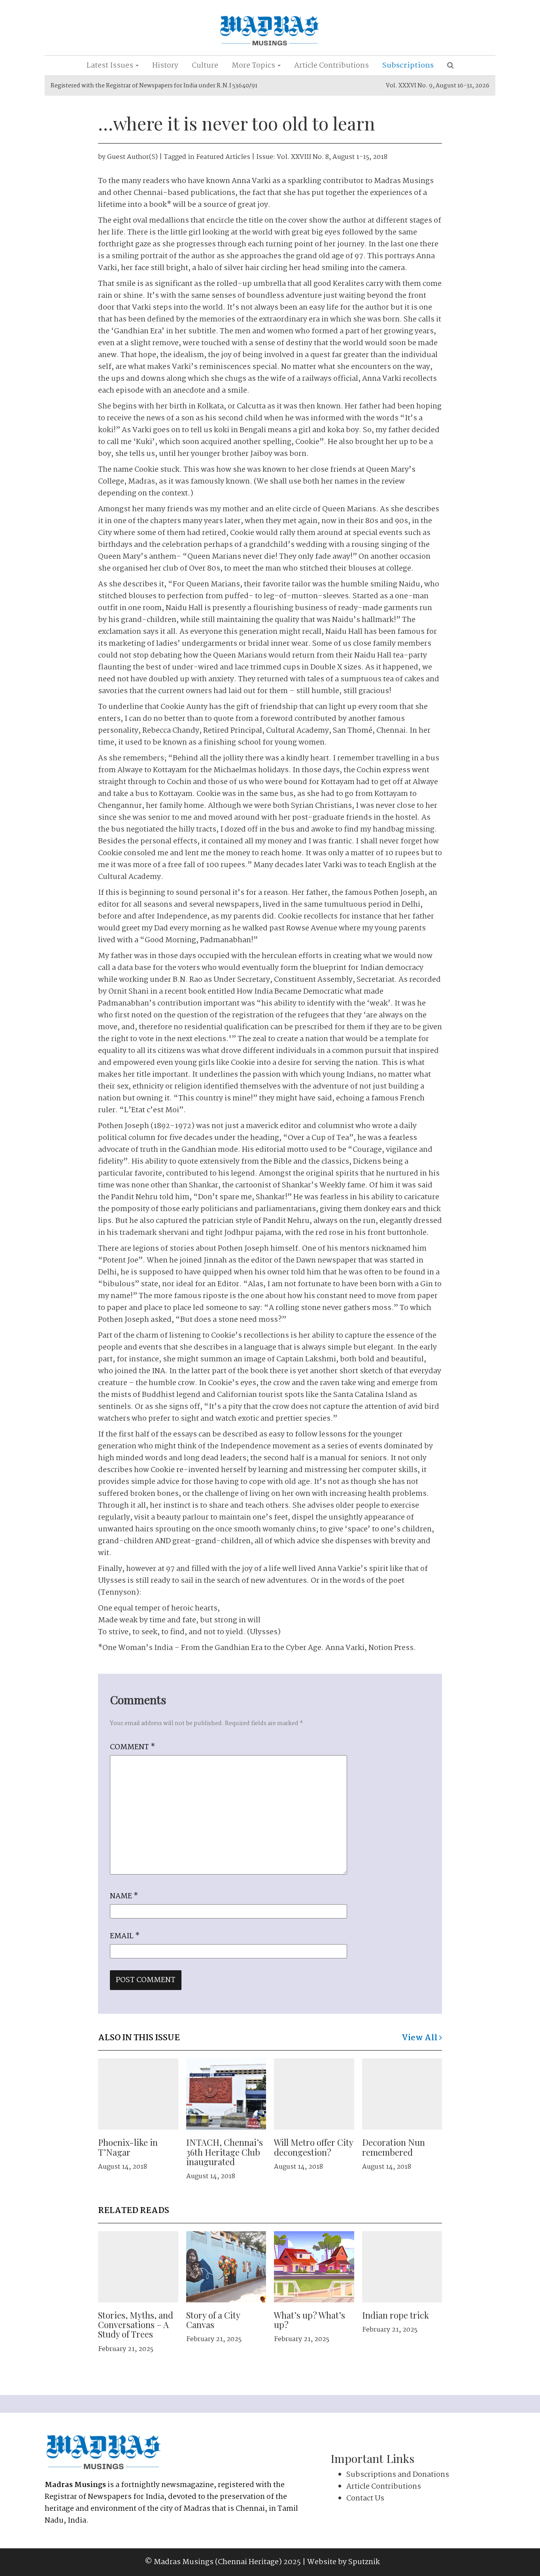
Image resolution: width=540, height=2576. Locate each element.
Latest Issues (111, 66)
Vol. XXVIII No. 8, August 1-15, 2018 (332, 157)
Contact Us (365, 2499)
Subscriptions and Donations (398, 2475)
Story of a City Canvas (213, 2320)
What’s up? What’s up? (310, 2320)
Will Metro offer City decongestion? (313, 2147)
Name (124, 1896)
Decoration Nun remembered (394, 2147)
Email (125, 1936)
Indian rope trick (396, 2315)
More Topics (254, 66)
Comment (132, 1747)
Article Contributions (331, 66)
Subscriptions (408, 66)
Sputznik (364, 2562)
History (165, 66)
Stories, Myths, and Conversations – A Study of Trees (136, 2325)
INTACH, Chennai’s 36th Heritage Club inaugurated (225, 2152)
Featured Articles (223, 157)
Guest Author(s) (132, 157)
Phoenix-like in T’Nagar (128, 2147)
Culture (205, 66)
